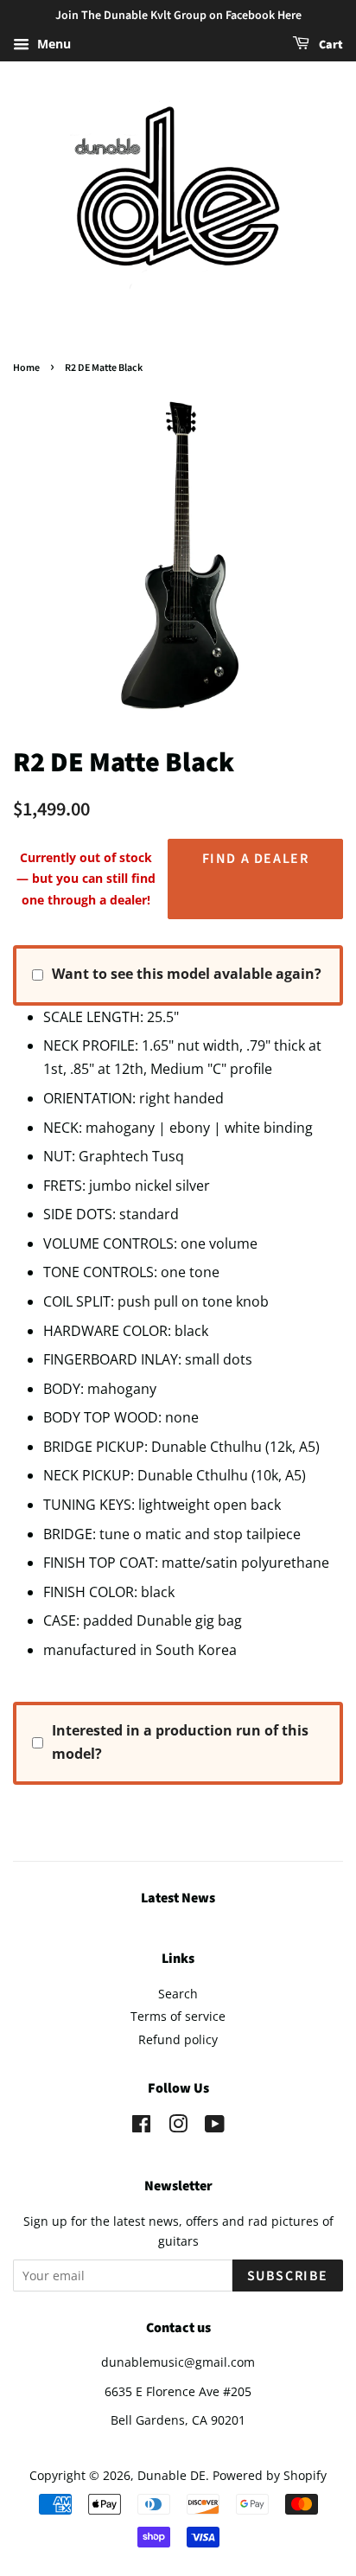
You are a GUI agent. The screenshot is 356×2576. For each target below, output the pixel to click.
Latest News (178, 1898)
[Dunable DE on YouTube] (215, 2127)
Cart (330, 45)
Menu (52, 44)
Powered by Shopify (270, 2475)
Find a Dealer (256, 859)
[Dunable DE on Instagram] (178, 2127)
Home (26, 368)
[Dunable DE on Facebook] (141, 2127)
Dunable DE (172, 2475)
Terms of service (178, 2016)
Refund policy (178, 2039)
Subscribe (288, 2276)
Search (178, 1994)
